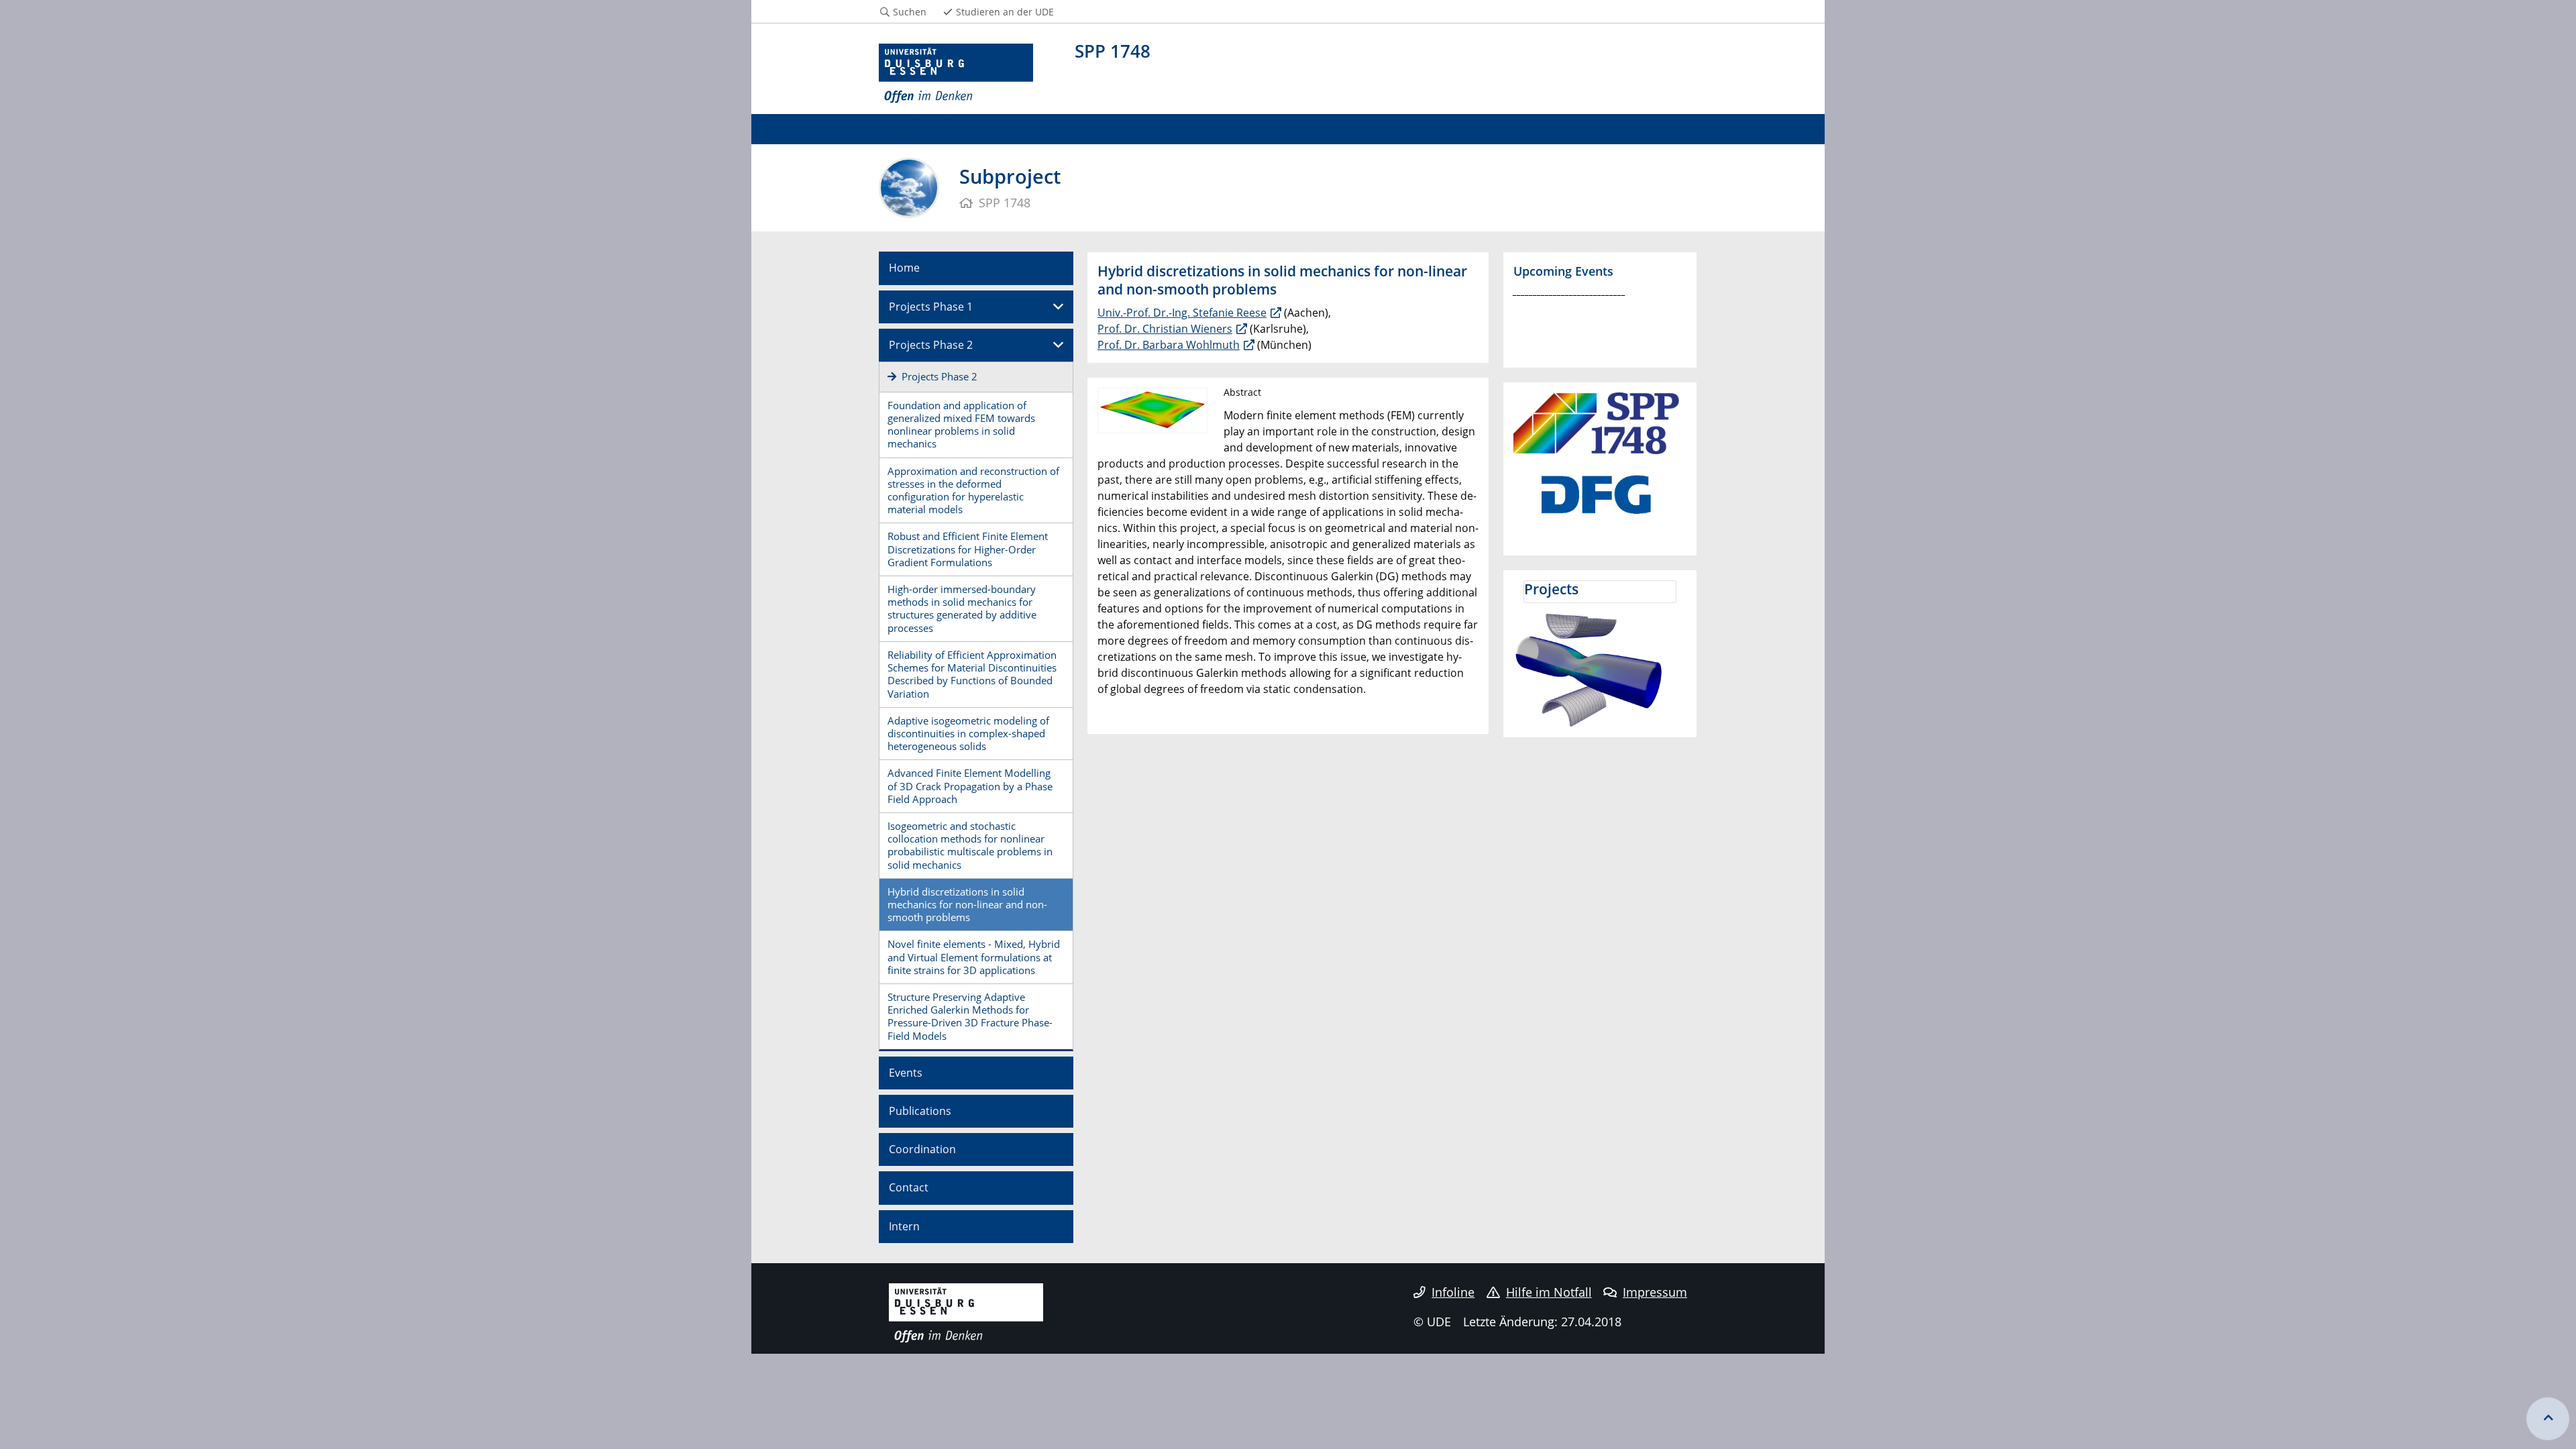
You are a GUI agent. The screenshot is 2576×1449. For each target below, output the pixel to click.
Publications (920, 1111)
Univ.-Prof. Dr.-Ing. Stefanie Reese (1182, 313)
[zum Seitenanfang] (2548, 1419)
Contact (909, 1187)
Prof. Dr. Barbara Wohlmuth (1169, 345)
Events (906, 1073)
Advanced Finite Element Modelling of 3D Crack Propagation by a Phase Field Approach (970, 786)
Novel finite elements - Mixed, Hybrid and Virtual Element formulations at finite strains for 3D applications (974, 957)
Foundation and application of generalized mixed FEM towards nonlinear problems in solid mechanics (961, 425)
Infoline (1453, 1292)
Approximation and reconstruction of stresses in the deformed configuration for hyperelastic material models (973, 490)
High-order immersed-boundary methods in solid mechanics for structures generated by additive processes (962, 608)
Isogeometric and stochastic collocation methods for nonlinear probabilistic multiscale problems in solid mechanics (970, 845)
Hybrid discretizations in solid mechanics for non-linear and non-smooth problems (967, 904)
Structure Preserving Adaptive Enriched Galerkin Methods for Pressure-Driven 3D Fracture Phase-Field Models (970, 1016)
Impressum (1655, 1292)
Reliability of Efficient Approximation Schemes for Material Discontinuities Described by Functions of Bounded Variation (972, 674)
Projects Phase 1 (931, 307)
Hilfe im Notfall (1549, 1292)
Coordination (922, 1149)
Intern (904, 1226)
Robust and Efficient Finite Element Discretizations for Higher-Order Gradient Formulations (968, 549)
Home (904, 268)
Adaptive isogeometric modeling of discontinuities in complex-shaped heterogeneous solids (968, 733)
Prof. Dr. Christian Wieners (1165, 329)
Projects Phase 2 (931, 345)
